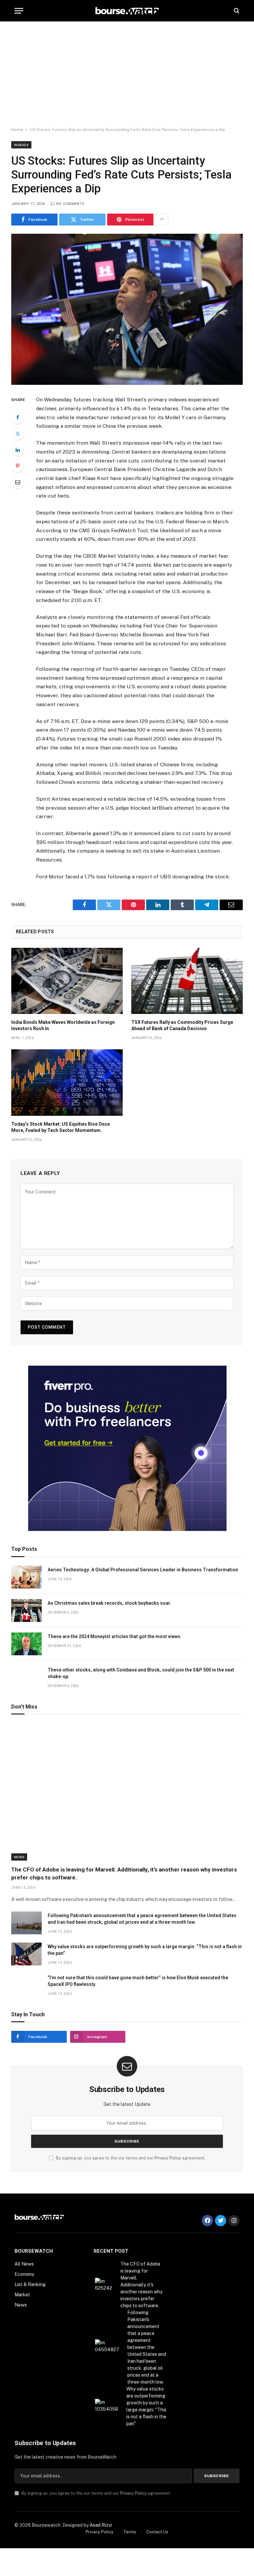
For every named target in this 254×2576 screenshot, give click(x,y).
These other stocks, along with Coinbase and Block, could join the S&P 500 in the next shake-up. (141, 1673)
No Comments (70, 204)
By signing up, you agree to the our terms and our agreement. (130, 2158)
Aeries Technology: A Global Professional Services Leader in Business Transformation (143, 1570)
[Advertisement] (127, 74)
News (19, 1857)
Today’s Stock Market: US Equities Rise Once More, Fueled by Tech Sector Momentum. (61, 1127)
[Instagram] (234, 2221)
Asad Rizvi (101, 2525)
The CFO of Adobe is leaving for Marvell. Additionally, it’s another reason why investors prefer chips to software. (124, 1873)
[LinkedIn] (18, 450)
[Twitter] (18, 433)
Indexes (21, 145)
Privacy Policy (168, 2158)
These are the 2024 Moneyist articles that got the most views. (115, 1636)
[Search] (236, 11)
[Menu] (19, 11)
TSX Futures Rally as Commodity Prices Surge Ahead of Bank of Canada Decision (182, 1025)
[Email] (18, 482)
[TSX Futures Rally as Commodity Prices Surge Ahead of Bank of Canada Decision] (187, 981)
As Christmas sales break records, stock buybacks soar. (109, 1603)
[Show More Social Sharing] (162, 220)
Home (17, 130)
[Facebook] (18, 417)
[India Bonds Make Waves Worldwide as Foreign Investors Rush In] (67, 981)
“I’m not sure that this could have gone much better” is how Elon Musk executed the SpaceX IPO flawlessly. (138, 1981)
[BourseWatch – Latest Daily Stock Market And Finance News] (127, 11)
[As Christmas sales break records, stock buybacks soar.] (26, 1610)
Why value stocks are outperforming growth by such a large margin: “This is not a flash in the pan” (145, 1950)
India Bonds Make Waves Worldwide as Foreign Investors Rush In (63, 1025)
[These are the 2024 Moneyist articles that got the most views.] (26, 1644)
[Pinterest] (18, 466)
